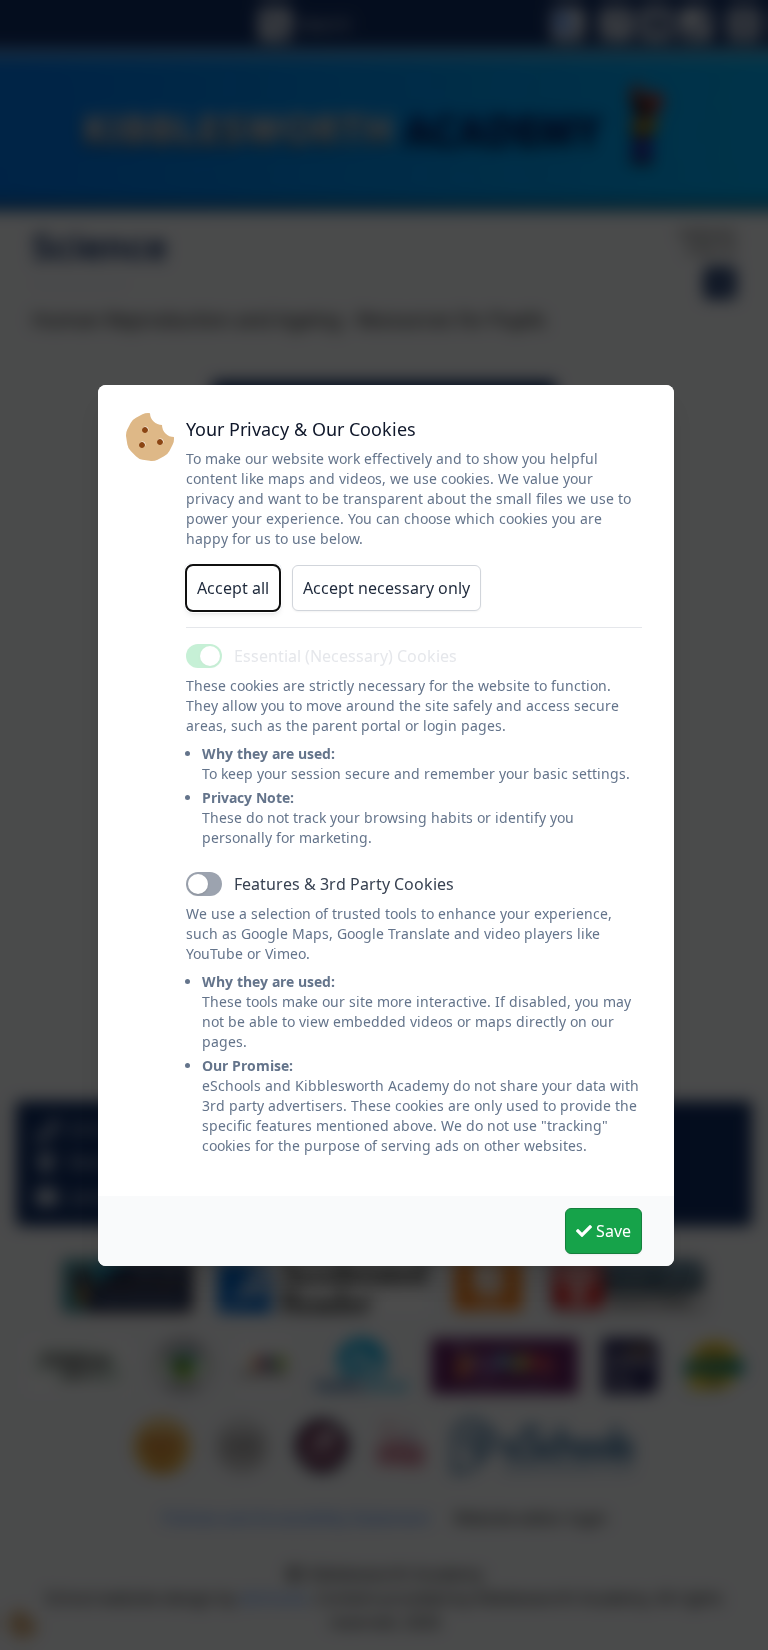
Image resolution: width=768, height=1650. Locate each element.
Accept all (233, 588)
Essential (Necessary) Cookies (345, 656)
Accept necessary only (386, 588)
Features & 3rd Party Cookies (344, 884)
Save (611, 1231)
